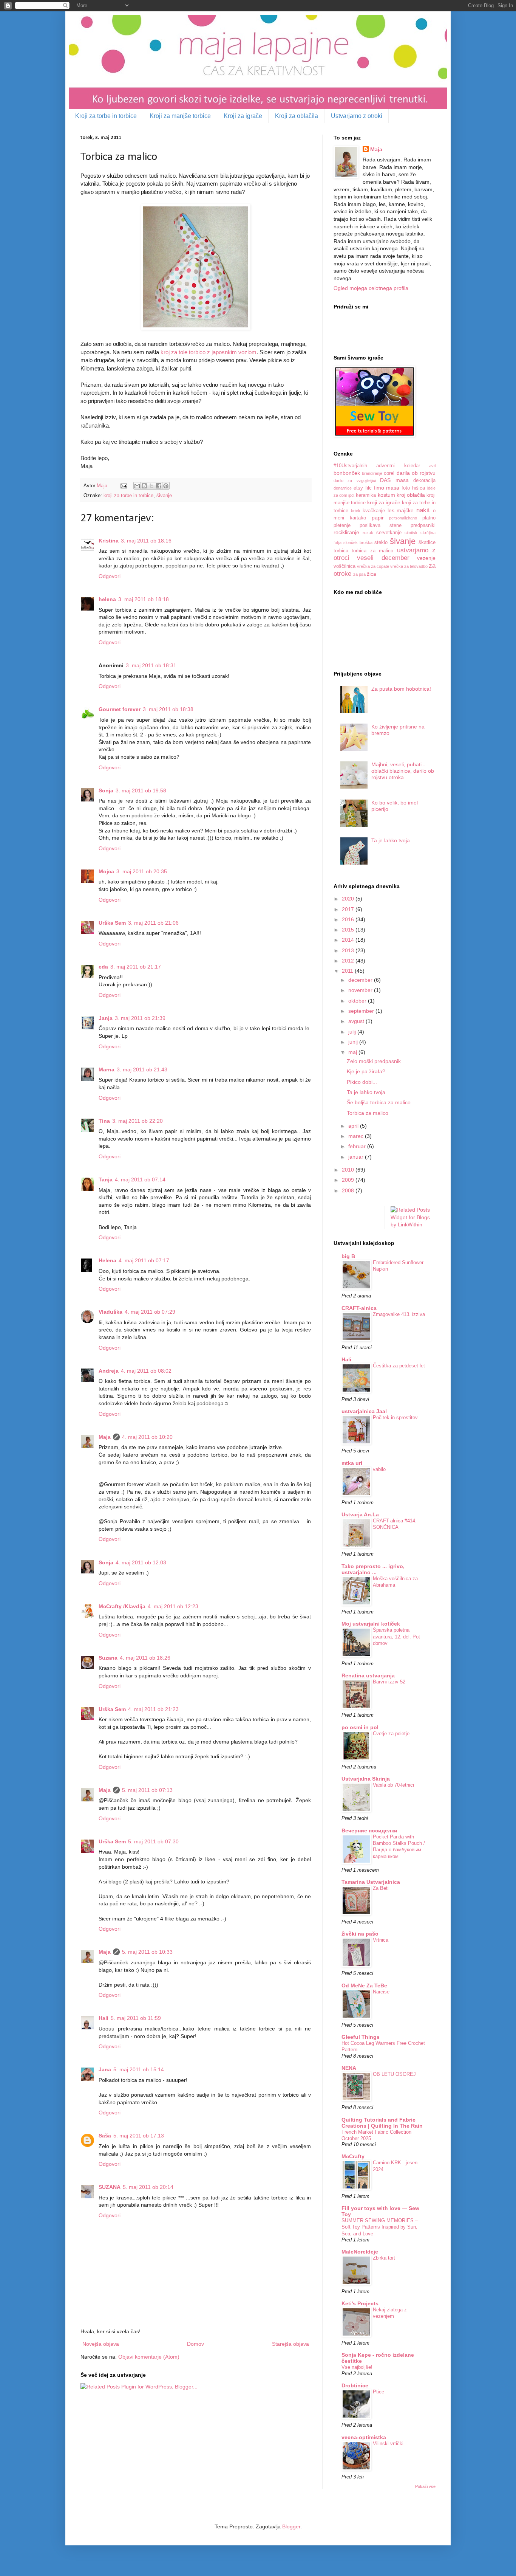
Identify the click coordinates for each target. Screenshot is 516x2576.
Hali (104, 2018)
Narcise (381, 1992)
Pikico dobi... (362, 1082)
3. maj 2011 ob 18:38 (168, 709)
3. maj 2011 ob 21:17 (136, 967)
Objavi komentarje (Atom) (149, 2357)
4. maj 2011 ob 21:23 (153, 1709)
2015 (349, 930)
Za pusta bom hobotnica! (401, 689)
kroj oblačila (411, 495)
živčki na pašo (360, 1934)
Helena (107, 1260)
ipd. (351, 495)
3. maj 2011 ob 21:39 (140, 1018)
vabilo (379, 1469)
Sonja (106, 790)
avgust (357, 1021)
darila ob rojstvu (416, 473)
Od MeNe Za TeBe (364, 1985)
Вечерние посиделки (369, 1830)
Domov (195, 2344)
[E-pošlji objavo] (124, 486)
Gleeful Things (361, 2037)
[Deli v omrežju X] (151, 486)
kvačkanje (374, 511)
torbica (341, 551)
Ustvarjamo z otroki (357, 116)
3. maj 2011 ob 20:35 (142, 871)
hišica (419, 488)
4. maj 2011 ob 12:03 (141, 1562)
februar (358, 1146)
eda (103, 967)
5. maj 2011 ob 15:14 (139, 2069)
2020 (349, 899)
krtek (356, 511)
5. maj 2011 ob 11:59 (136, 2018)
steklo (381, 542)
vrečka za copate (373, 566)
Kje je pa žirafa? (366, 1071)
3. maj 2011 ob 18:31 (151, 665)
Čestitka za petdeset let (399, 1366)
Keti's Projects (360, 2303)
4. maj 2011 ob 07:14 (140, 1180)
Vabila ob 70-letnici (393, 1785)
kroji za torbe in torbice (128, 496)
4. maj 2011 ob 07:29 (150, 1312)
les (391, 510)
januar (357, 1157)
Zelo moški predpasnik (374, 1061)
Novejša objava (101, 2344)
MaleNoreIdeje (360, 2252)
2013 (349, 950)
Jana (105, 2069)
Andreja (109, 1371)
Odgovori (110, 576)
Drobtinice (355, 2385)
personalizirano (403, 518)
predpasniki (423, 525)
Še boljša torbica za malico (379, 1102)
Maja (105, 1437)
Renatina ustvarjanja (368, 1675)
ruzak (368, 533)
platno (429, 518)
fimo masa (387, 488)
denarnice (343, 488)
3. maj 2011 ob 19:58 (141, 790)
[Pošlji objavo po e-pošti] (137, 486)
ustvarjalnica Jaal (364, 1411)
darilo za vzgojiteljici (355, 480)
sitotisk (411, 533)
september (362, 1011)
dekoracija (424, 480)
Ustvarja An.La (360, 1514)
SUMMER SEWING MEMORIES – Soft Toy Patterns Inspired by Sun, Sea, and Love (380, 2227)
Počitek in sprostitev (395, 1417)
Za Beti (381, 1888)
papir (378, 518)
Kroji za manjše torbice (180, 116)
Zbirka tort (384, 2258)
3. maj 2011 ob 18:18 (144, 599)
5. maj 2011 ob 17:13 (139, 2136)
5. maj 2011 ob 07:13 (147, 1790)
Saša (105, 2136)
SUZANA (110, 2187)
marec (357, 1136)
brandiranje (372, 473)
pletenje (342, 525)
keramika (366, 495)
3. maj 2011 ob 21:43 (142, 1069)
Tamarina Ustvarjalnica (371, 1882)
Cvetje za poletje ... (394, 1734)
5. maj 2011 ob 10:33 (147, 1952)
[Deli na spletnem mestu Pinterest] (166, 486)
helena (107, 599)
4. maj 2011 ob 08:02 (146, 1371)
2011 (348, 971)
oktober (358, 1001)
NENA (349, 2068)
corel (389, 473)
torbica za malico (372, 551)
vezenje (426, 558)
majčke (405, 510)
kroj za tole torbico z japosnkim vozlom (209, 352)
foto (406, 488)
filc (368, 488)
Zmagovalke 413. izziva (399, 1314)
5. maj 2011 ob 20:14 (148, 2187)
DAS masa (394, 480)
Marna (107, 1069)
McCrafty (353, 2156)
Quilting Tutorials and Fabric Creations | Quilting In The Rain (382, 2123)
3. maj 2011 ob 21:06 (153, 923)
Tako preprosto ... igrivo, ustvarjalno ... (373, 1569)
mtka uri (352, 1463)
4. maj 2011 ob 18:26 (145, 1658)
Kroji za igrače (243, 116)
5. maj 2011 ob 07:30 (153, 1841)
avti (432, 466)
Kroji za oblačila (297, 116)
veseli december (383, 558)
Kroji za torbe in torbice (106, 116)
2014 (349, 940)
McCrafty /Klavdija (122, 1606)
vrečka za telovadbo (409, 566)
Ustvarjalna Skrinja (366, 1779)
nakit (423, 510)
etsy (358, 488)
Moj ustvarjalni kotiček (371, 1624)
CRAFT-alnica (359, 1308)
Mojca (106, 871)
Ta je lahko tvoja (391, 840)
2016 (349, 919)
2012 (349, 961)
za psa (359, 574)
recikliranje (346, 532)
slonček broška (358, 542)
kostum (386, 495)
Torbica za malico (368, 1113)
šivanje (164, 496)
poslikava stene (381, 525)
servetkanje (389, 533)
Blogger (291, 2526)
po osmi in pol (360, 1727)
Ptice (379, 2392)
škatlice (427, 542)
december (361, 980)
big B (348, 1256)
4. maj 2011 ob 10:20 (147, 1437)
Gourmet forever (120, 709)
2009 (349, 1180)
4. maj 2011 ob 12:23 (173, 1606)
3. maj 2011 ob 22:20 (137, 1121)
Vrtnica (381, 1940)
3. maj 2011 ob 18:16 (146, 541)
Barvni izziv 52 (389, 1682)
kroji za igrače (384, 502)
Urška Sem (112, 923)
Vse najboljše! (357, 2367)
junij (354, 1042)
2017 (349, 909)
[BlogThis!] (144, 486)
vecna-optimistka (364, 2437)
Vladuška (110, 1312)
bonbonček (347, 473)
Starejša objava (290, 2344)
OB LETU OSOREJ (394, 2074)
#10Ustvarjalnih (350, 466)
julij (353, 1032)
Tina (104, 1121)
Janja (106, 1018)
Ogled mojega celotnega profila (371, 288)
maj (353, 1052)
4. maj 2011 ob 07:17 (144, 1260)
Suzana (108, 1658)
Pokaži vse (425, 2486)
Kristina (109, 541)
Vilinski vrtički (388, 2443)
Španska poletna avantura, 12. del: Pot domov (396, 1637)
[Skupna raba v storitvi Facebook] (159, 486)
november (361, 990)
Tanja (106, 1180)
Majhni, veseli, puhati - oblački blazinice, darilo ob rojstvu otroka (403, 771)
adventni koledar (398, 466)
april (354, 1126)
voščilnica (345, 566)
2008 (349, 1190)
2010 (349, 1170)
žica (372, 574)
